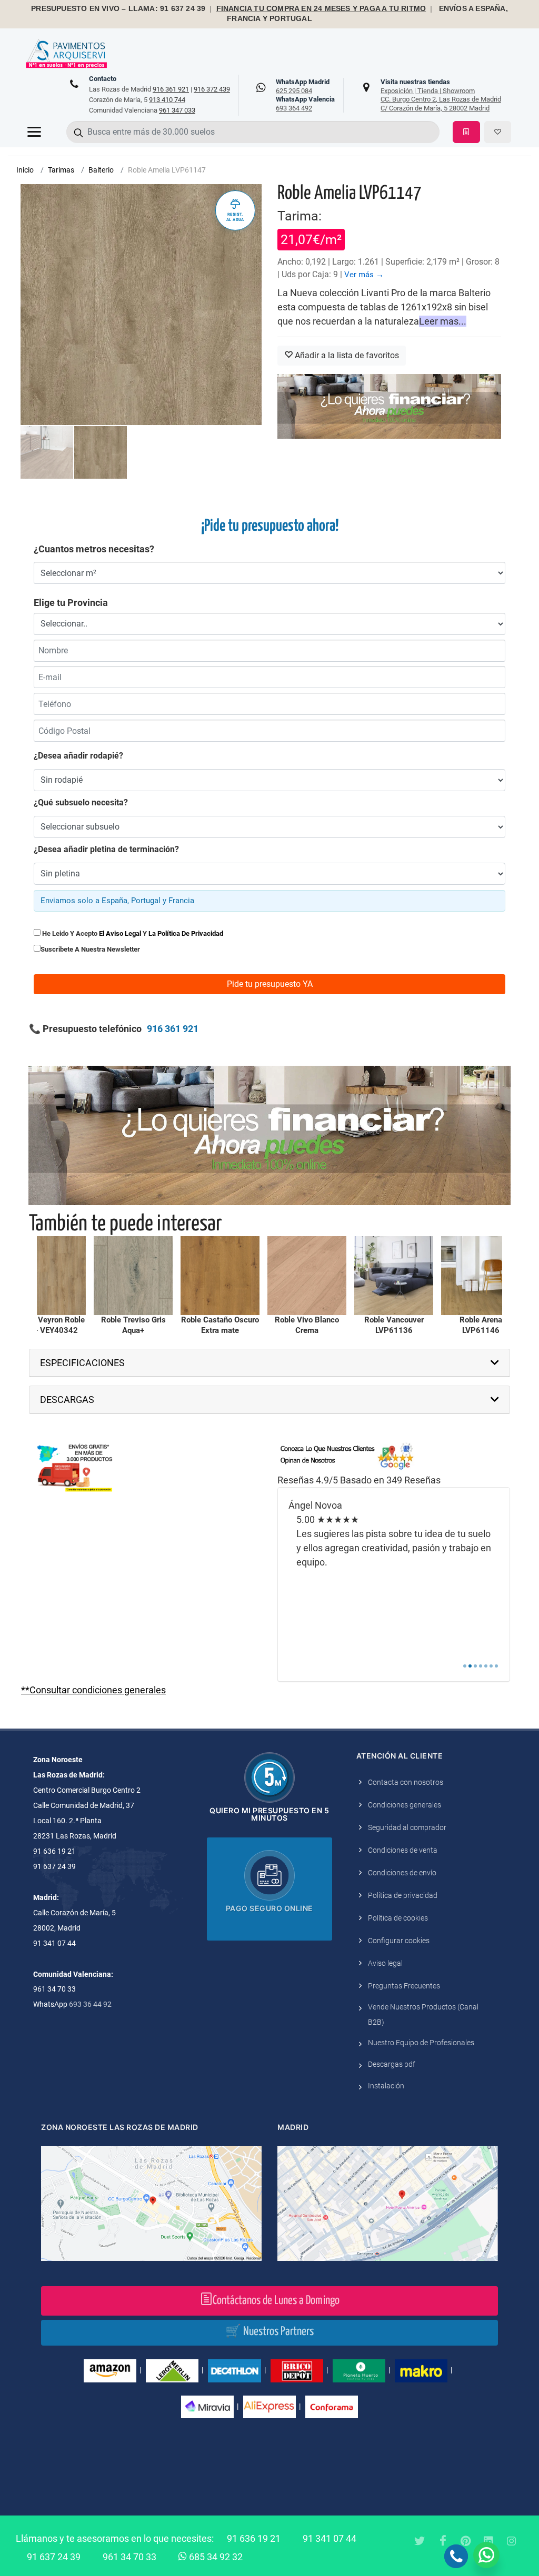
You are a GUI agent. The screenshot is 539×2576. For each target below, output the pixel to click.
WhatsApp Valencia (305, 104)
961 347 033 (177, 110)
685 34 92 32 (215, 2557)
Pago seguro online (269, 1908)
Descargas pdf (392, 2064)
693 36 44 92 (90, 2004)
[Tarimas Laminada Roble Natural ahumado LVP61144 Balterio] (476, 1276)
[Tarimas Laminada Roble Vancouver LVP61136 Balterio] (303, 1276)
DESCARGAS (67, 1400)
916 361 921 (171, 89)
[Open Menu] (34, 132)
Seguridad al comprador (407, 1827)
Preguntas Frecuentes (404, 1986)
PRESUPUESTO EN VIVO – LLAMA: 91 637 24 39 (118, 9)
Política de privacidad (403, 1895)
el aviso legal (120, 933)
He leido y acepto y (132, 933)
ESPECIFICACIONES (82, 1363)
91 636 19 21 (254, 2538)
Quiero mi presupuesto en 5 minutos (269, 1814)
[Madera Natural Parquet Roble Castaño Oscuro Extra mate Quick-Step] (129, 1276)
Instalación (386, 2086)
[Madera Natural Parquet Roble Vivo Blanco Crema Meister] (216, 1276)
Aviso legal (385, 1963)
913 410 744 (167, 100)
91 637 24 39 (54, 2557)
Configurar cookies (399, 1941)
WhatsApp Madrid (303, 86)
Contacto (103, 79)
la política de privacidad (186, 933)
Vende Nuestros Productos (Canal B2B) (423, 2014)
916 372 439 (212, 89)
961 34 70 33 (129, 2557)
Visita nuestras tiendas (441, 95)
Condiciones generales (405, 1805)
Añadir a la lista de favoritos (346, 355)
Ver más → (364, 275)
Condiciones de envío (402, 1873)
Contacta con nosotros (406, 1782)
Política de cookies (398, 1918)
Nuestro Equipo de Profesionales (421, 2043)
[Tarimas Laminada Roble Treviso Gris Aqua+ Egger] (42, 1276)
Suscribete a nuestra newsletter (90, 949)
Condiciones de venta (403, 1850)
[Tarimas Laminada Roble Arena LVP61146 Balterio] (390, 1276)
